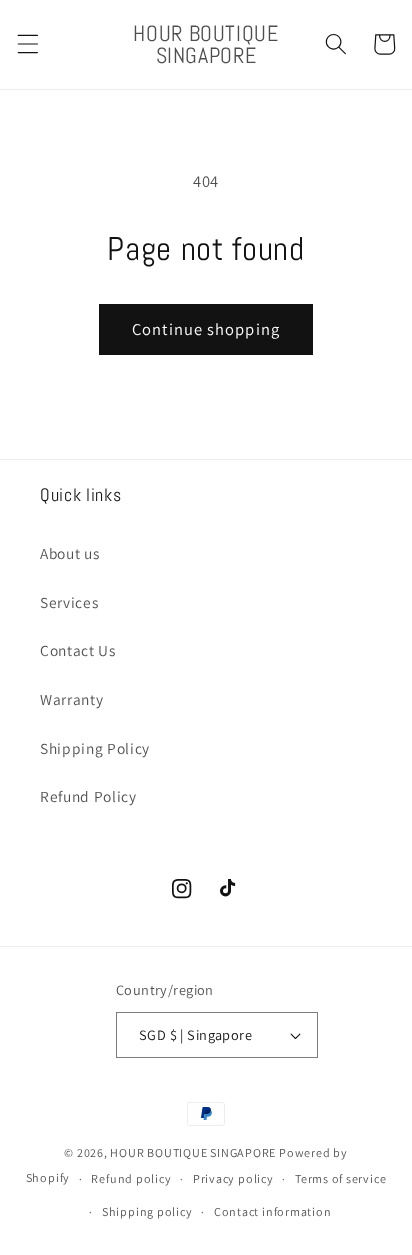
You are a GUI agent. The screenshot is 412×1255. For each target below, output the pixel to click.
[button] (27, 44)
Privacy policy (233, 1178)
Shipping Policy (95, 748)
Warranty (71, 699)
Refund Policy (88, 796)
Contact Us (78, 650)
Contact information (273, 1211)
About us (69, 553)
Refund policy (131, 1178)
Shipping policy (147, 1211)
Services (69, 602)
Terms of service (340, 1178)
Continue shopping (206, 329)
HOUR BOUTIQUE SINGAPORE (193, 1152)
